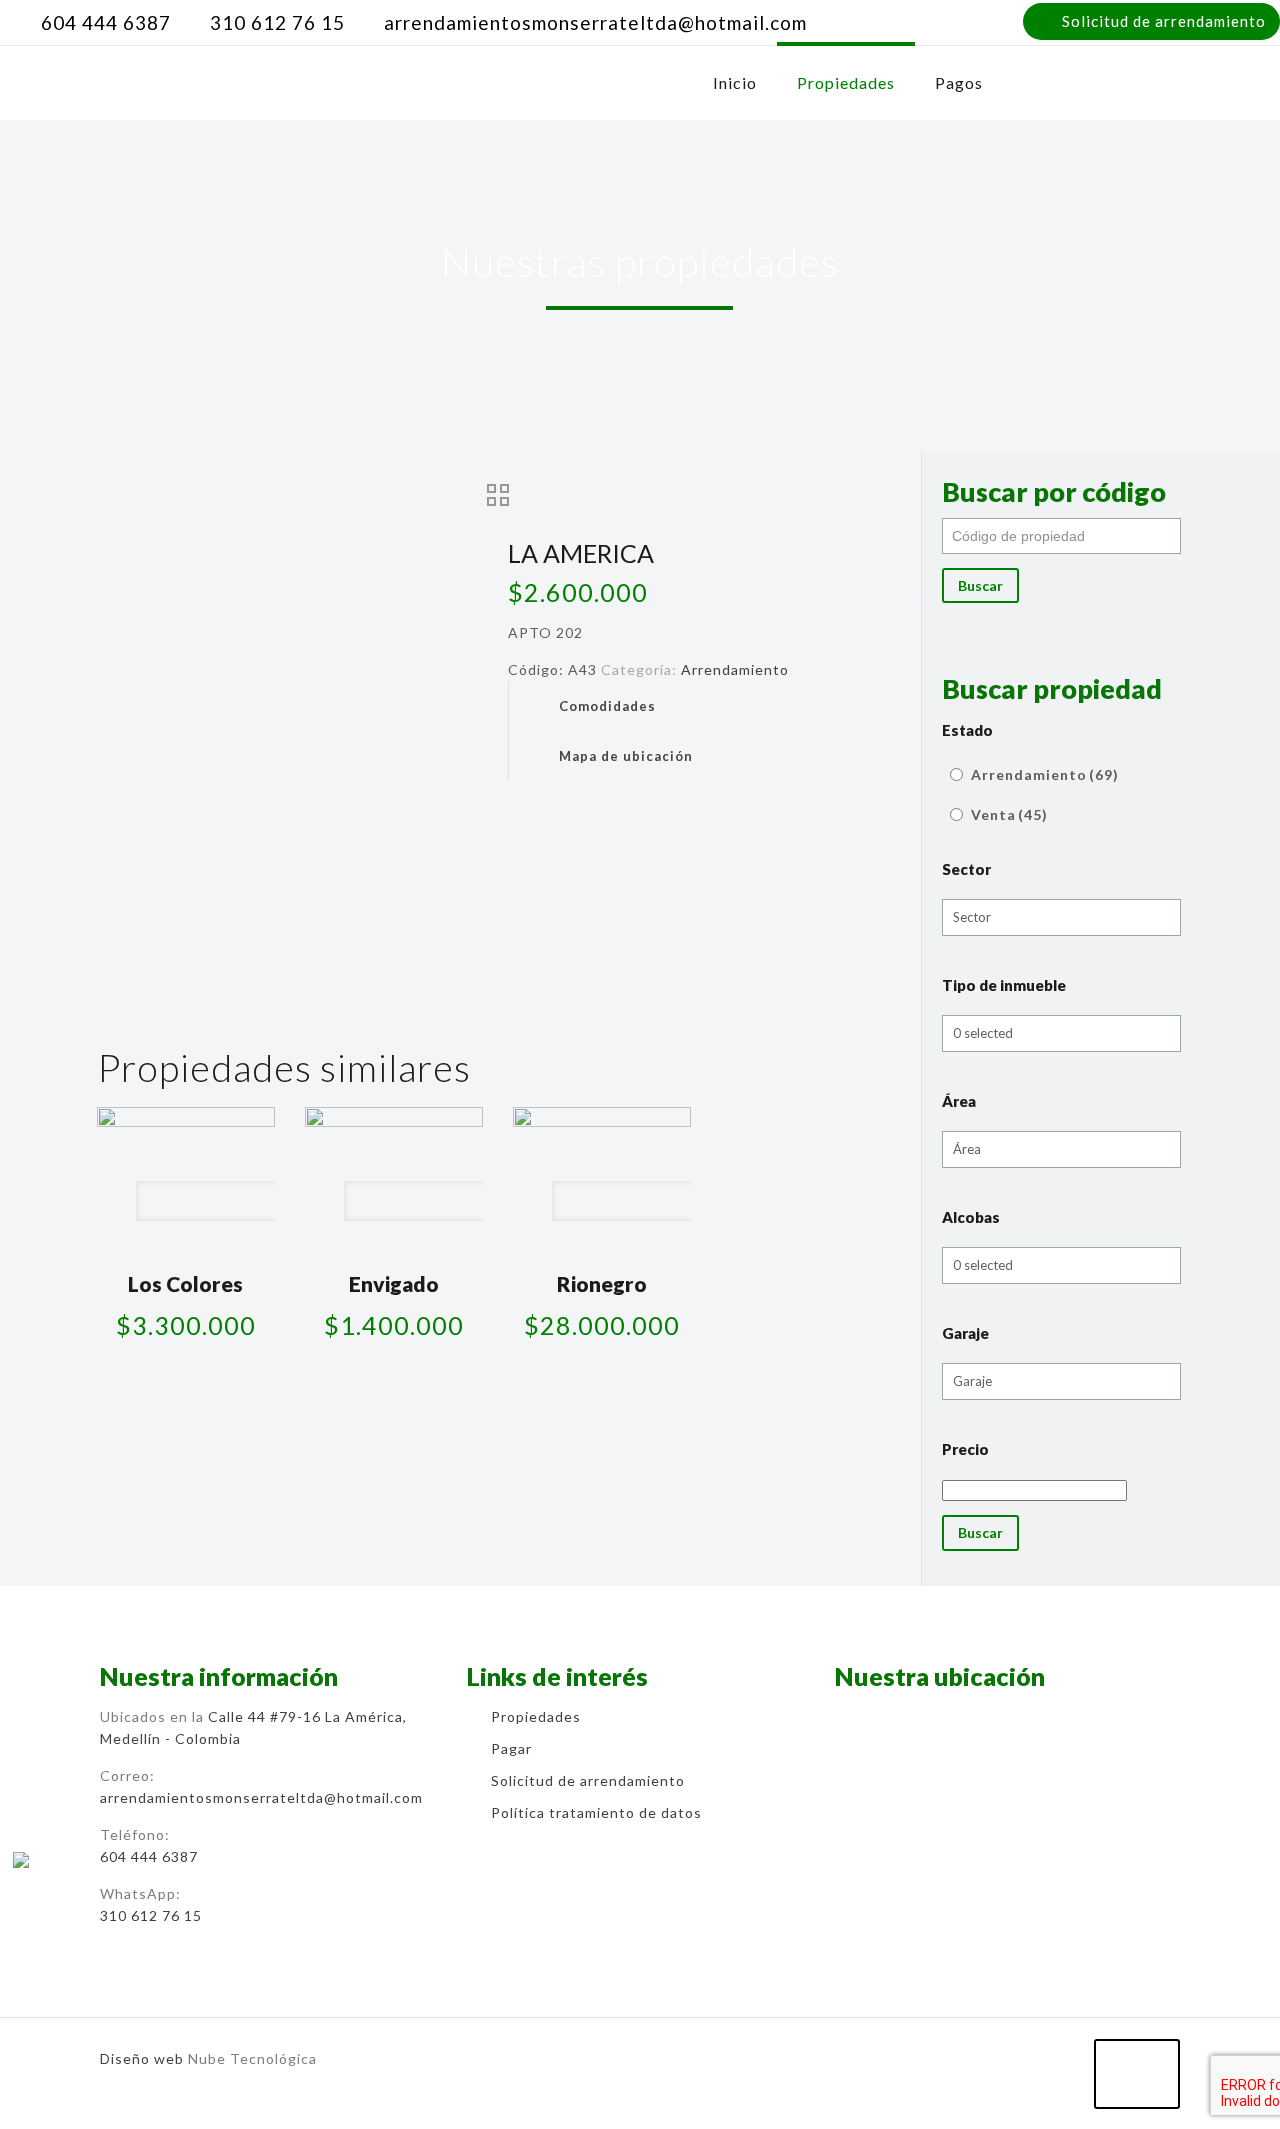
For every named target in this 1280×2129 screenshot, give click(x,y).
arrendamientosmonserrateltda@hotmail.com (595, 22)
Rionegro (602, 1283)
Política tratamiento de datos (596, 1812)
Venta (1009, 814)
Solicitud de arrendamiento (1164, 21)
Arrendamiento (735, 669)
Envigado (394, 1283)
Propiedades (536, 1716)
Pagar (511, 1748)
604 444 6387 (106, 22)
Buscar (980, 585)
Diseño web (142, 2058)
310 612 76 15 (277, 22)
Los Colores (185, 1283)
